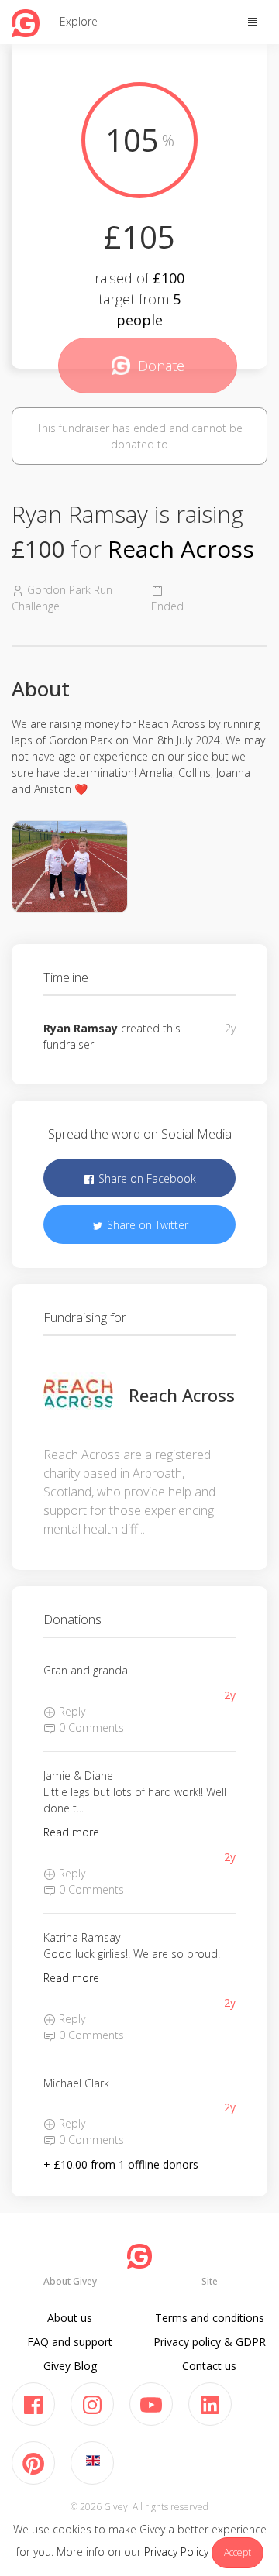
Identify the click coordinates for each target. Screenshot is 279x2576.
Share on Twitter (146, 1225)
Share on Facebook (146, 1178)
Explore (79, 21)
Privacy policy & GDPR (210, 2342)
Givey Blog (70, 2366)
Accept (238, 2552)
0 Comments (90, 1728)
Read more (71, 1832)
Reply (71, 1711)
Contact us (209, 2366)
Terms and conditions (210, 2318)
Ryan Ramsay (81, 1028)
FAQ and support (70, 2342)
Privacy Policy (176, 2552)
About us (70, 2318)
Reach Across (181, 549)
